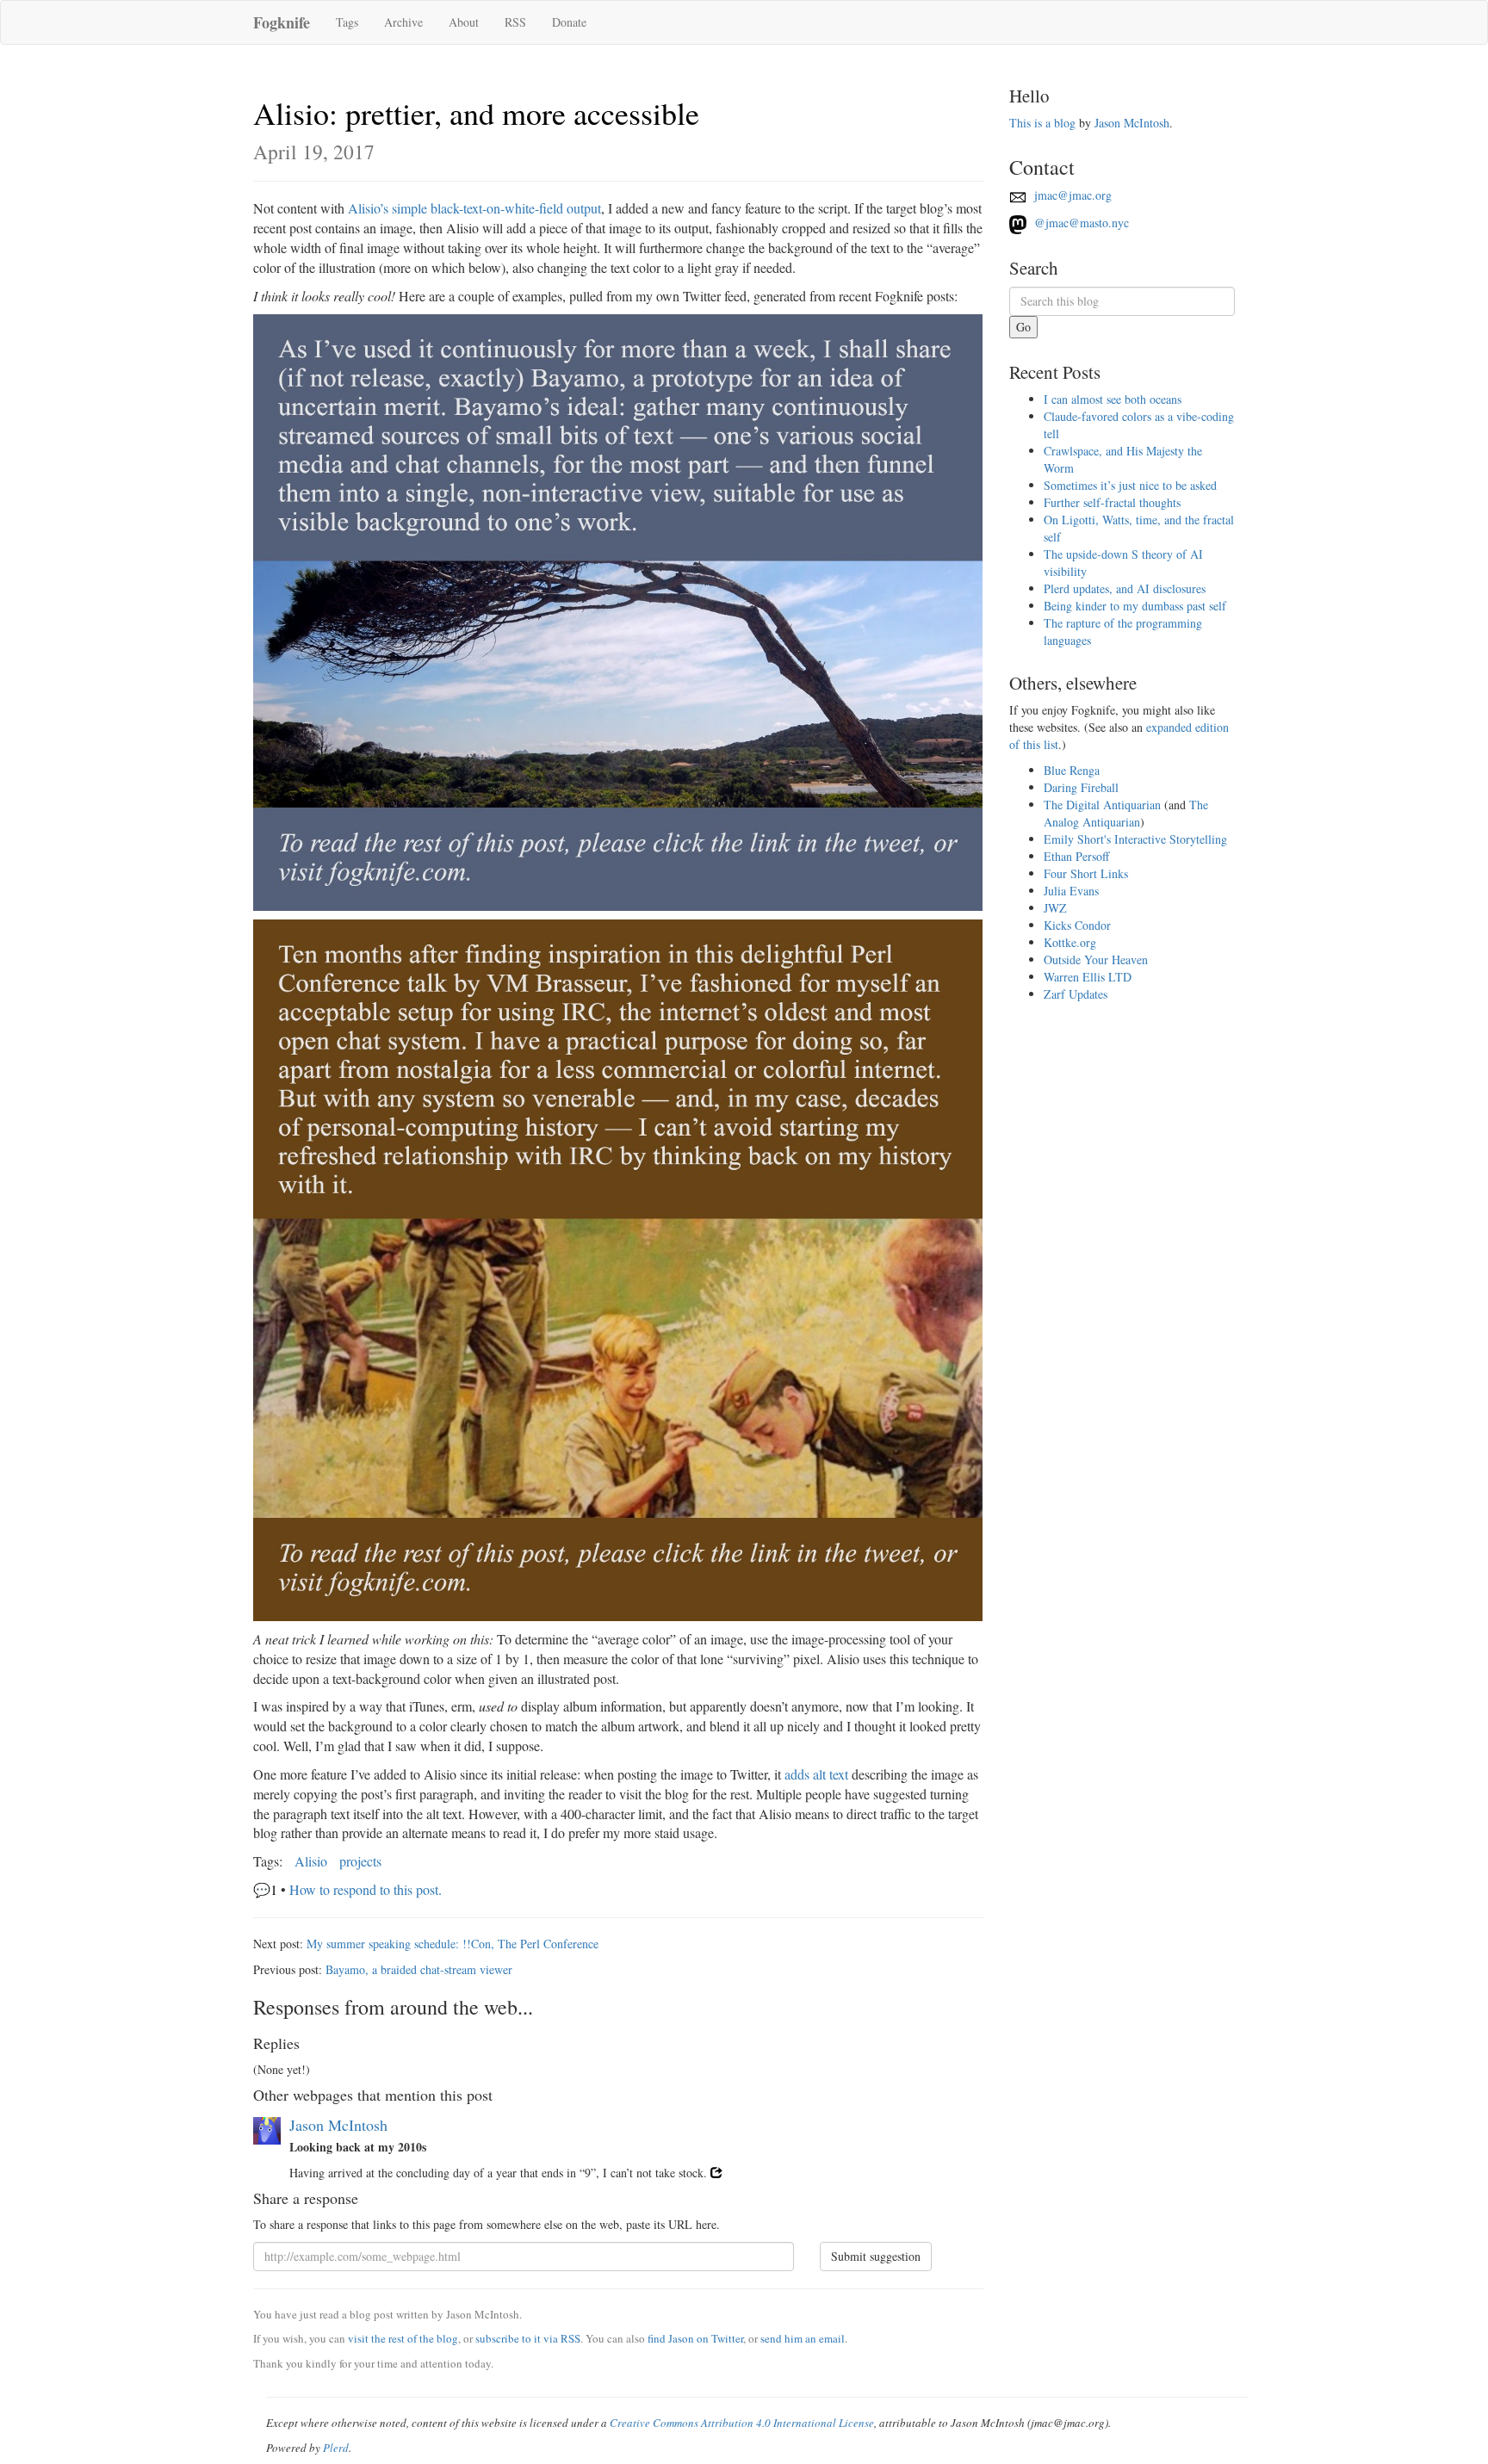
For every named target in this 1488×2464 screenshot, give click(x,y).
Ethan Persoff (1076, 856)
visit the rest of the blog (403, 2338)
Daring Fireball (1081, 787)
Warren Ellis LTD (1088, 977)
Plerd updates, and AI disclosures (1125, 588)
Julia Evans (1071, 891)
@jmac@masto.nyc (1080, 223)
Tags (347, 22)
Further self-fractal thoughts (1112, 502)
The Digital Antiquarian (1102, 805)
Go (1023, 327)
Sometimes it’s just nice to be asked (1130, 485)
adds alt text (816, 1774)
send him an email (803, 2338)
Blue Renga (1072, 770)
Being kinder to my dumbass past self (1135, 606)
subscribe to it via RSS (528, 2338)
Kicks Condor (1077, 925)
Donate (569, 22)
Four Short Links (1086, 873)
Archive (403, 22)
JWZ (1055, 908)
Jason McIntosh (338, 2125)
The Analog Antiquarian (1126, 813)
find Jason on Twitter (695, 2338)
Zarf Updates (1076, 994)
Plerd (336, 2448)
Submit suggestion (876, 2256)
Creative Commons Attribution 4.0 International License (742, 2423)
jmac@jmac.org (1071, 195)
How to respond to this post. (366, 1889)
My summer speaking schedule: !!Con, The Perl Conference (453, 1944)
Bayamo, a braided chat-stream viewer (419, 1969)
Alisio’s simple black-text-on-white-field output (474, 208)
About (464, 22)
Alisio (311, 1861)
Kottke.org (1070, 942)
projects (360, 1861)
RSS (515, 22)
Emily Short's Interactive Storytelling (1135, 839)
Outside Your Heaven (1096, 960)
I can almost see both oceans (1113, 399)
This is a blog (1042, 123)
